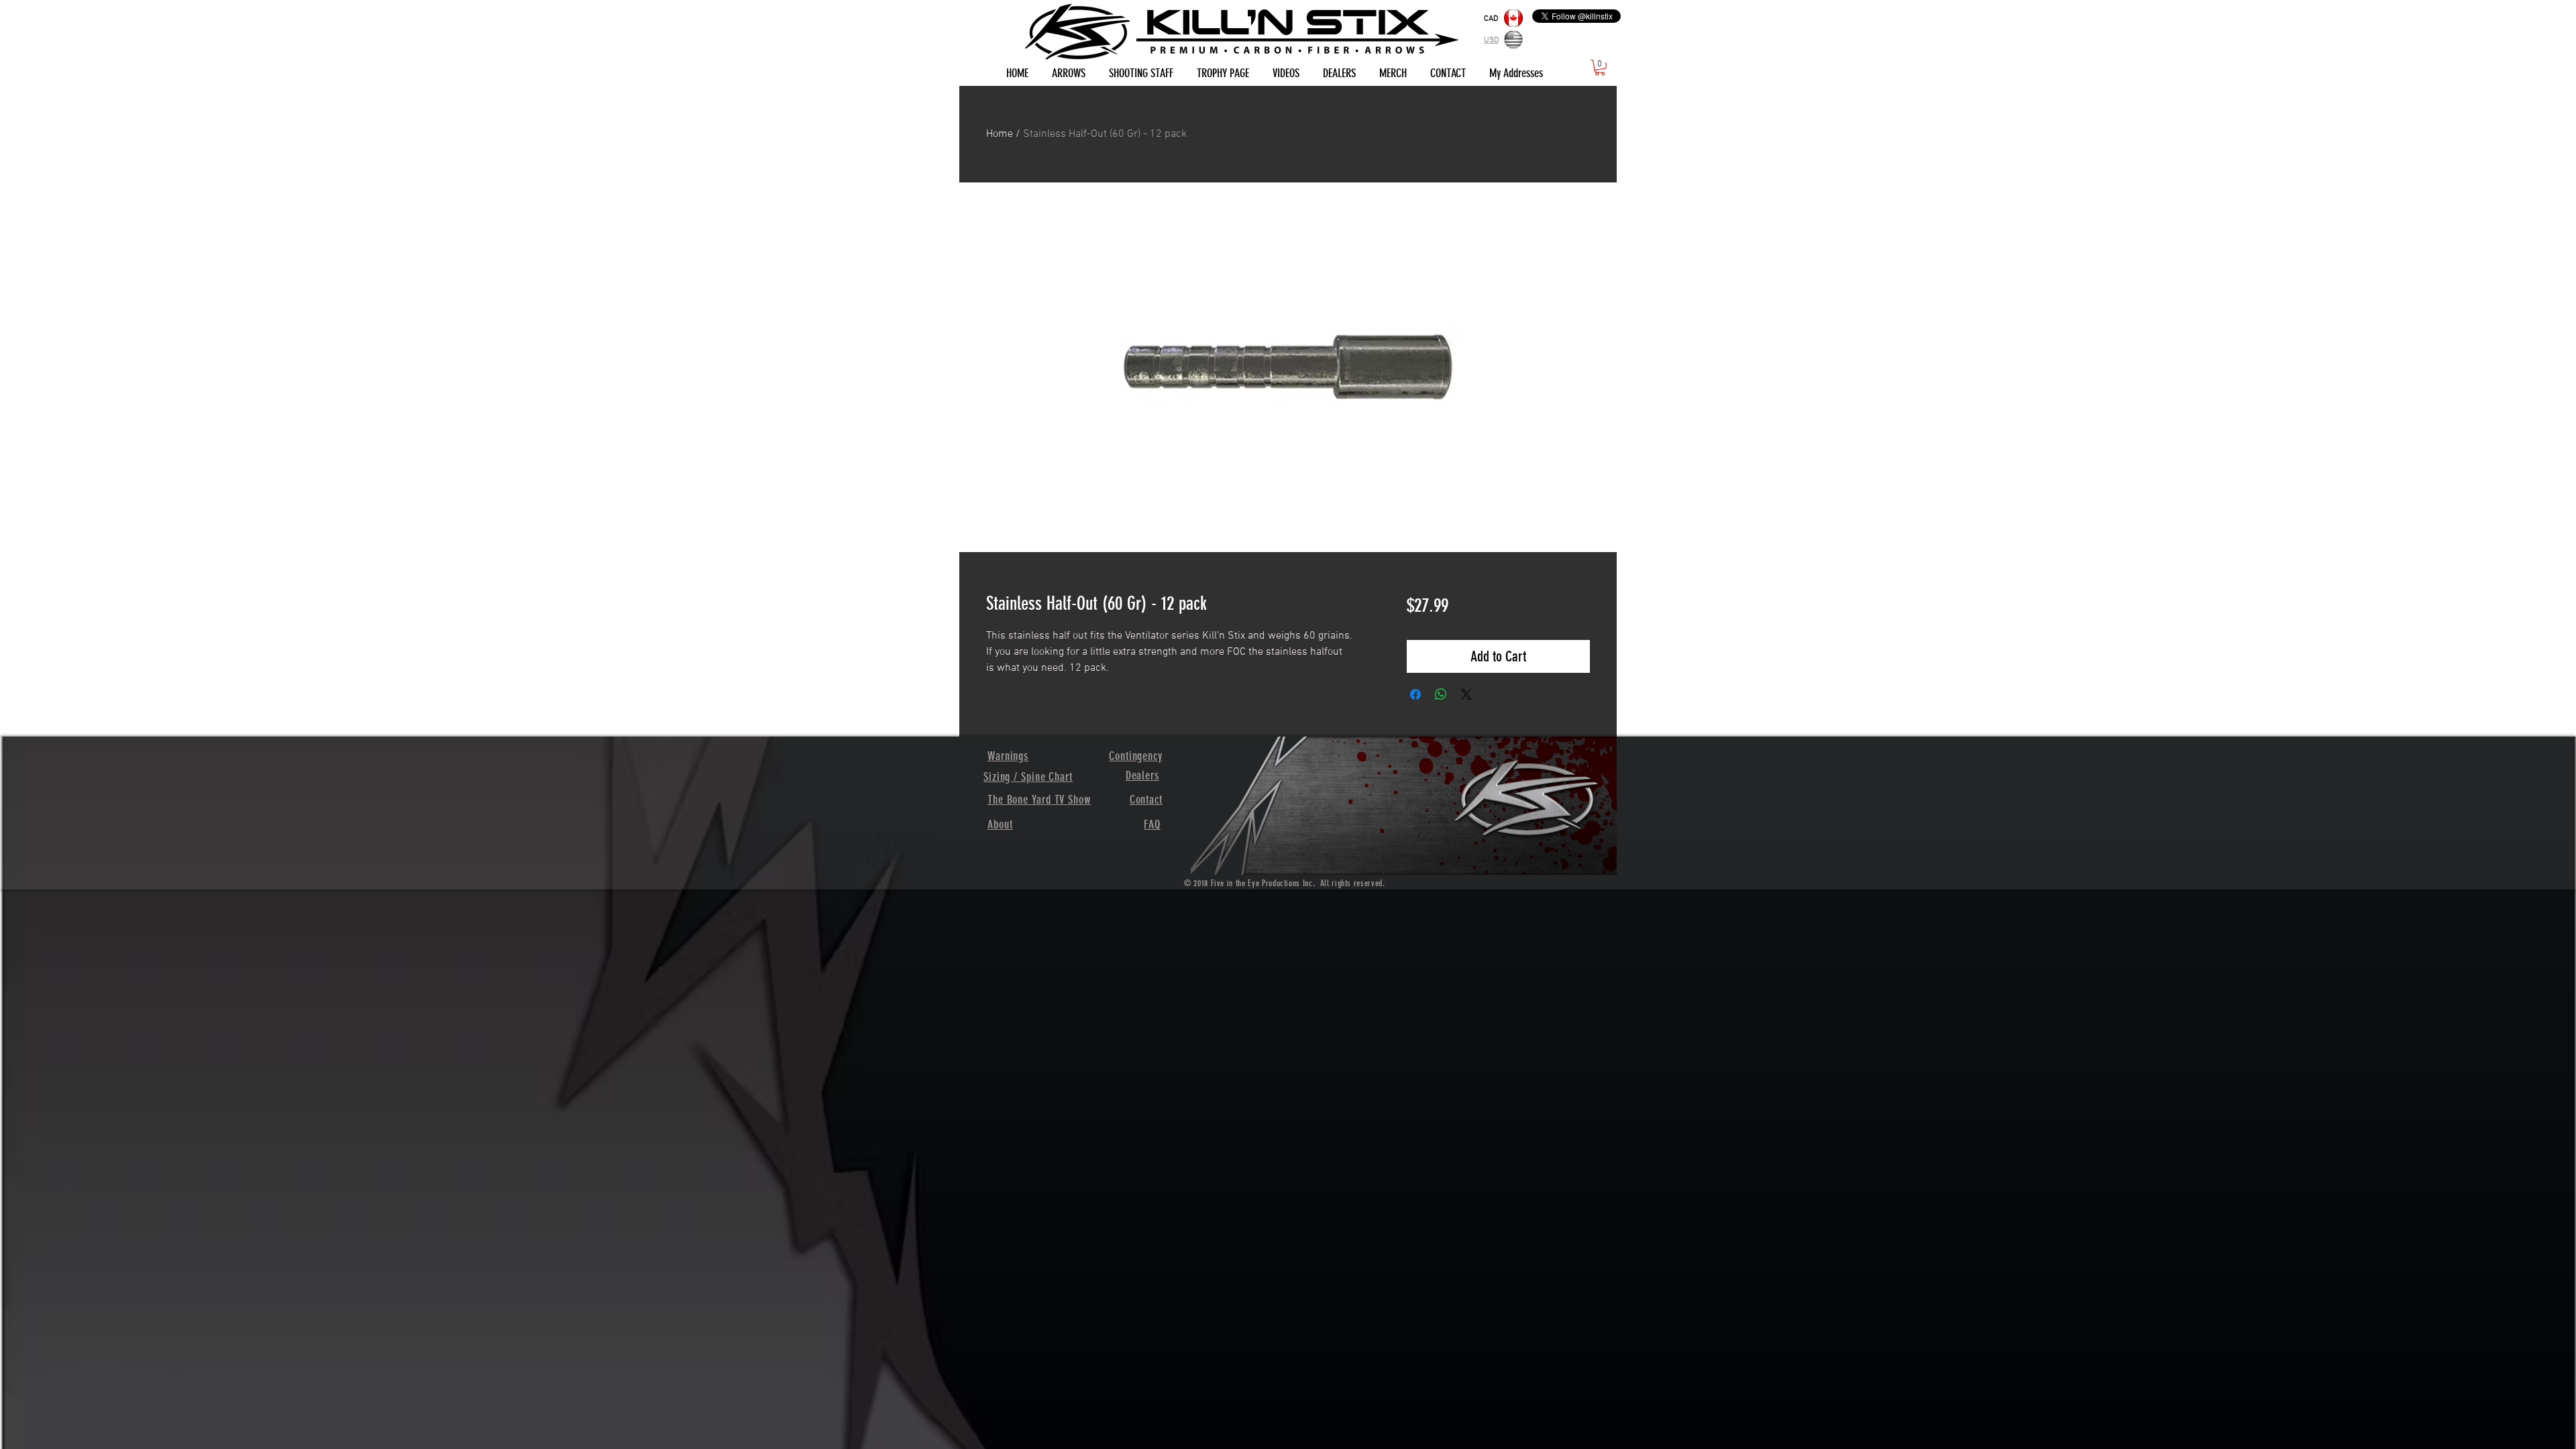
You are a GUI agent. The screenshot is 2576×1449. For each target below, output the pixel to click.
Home (1000, 134)
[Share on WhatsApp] (1441, 694)
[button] (1600, 68)
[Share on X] (1466, 694)
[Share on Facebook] (1415, 694)
